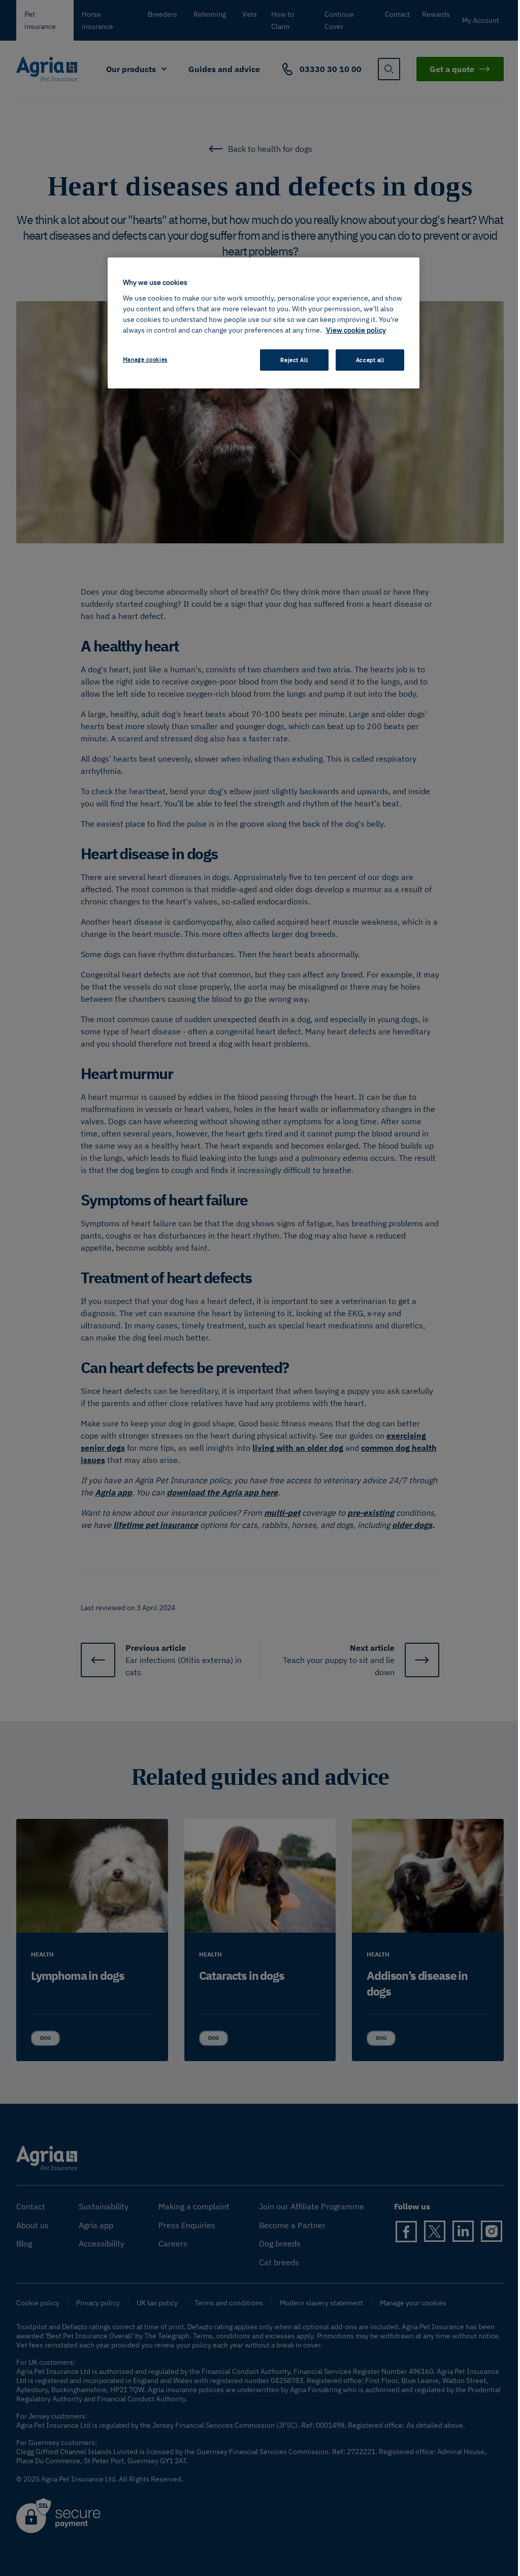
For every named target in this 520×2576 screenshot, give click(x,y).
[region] (264, 323)
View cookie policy (356, 330)
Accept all (370, 360)
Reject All (294, 360)
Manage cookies (145, 359)
